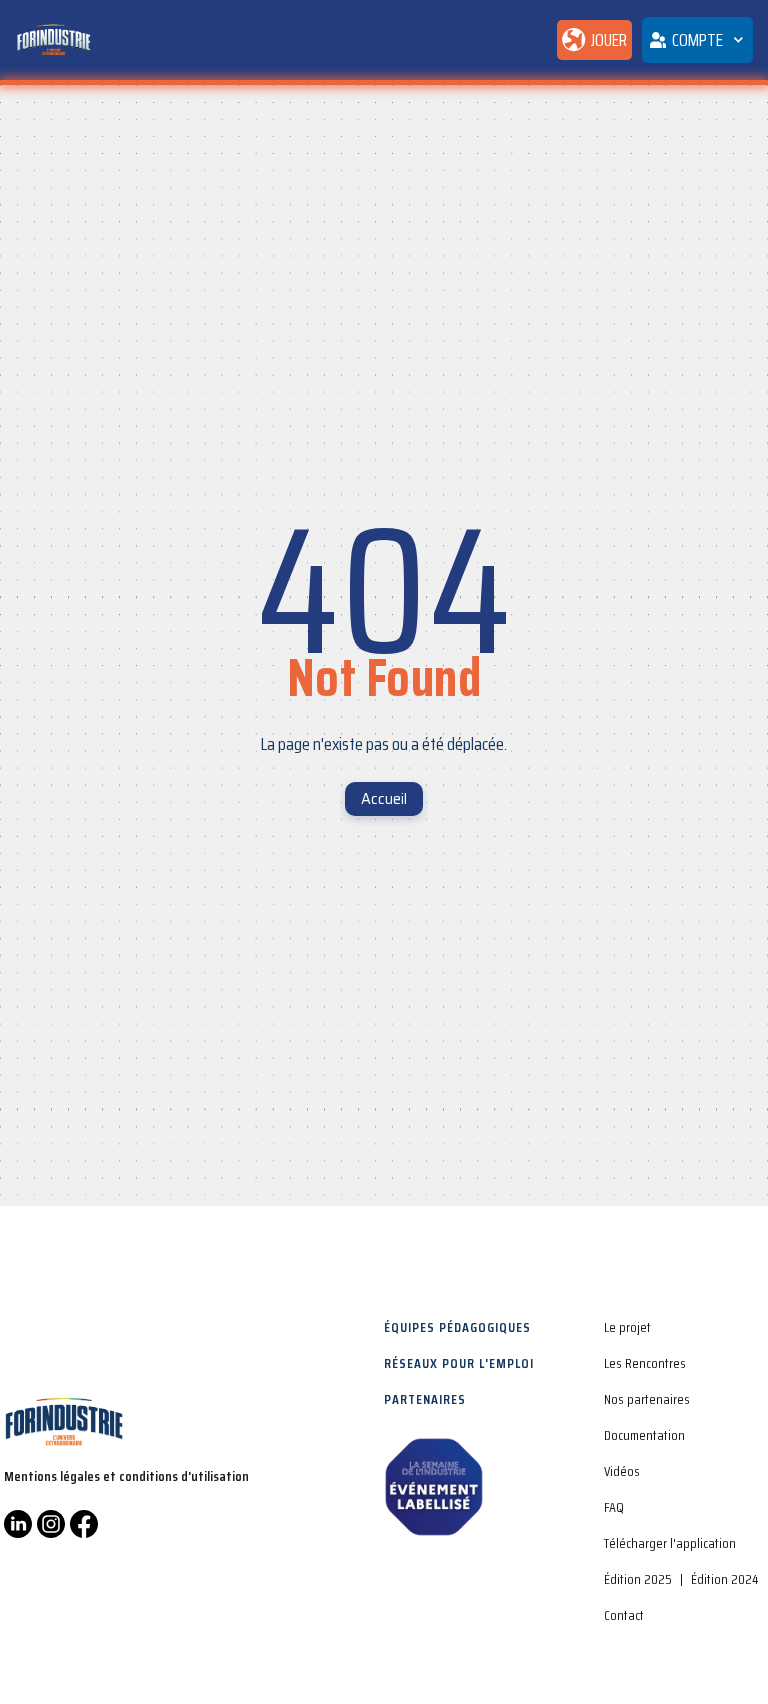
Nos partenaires (647, 1399)
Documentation (644, 1435)
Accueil (384, 799)
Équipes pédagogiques (457, 1327)
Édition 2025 (638, 1579)
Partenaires (425, 1399)
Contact (624, 1615)
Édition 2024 (724, 1579)
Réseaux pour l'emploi (459, 1363)
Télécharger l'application (670, 1543)
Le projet (627, 1327)
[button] (697, 40)
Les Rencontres (645, 1363)
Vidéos (622, 1471)
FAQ (614, 1507)
